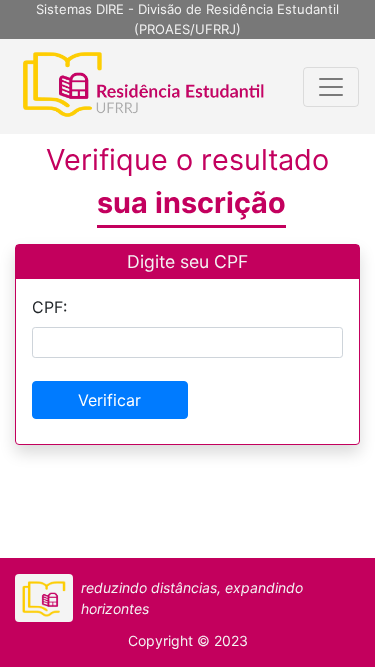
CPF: (49, 307)
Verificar (109, 400)
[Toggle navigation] (331, 87)
